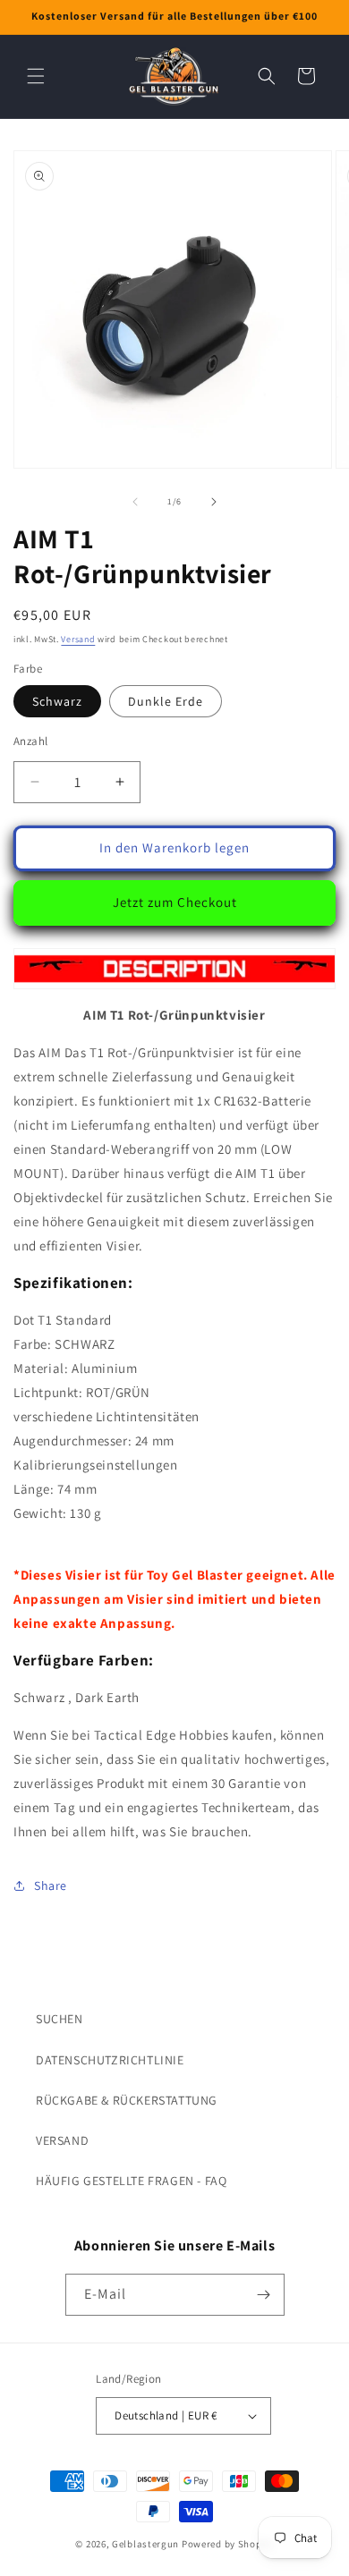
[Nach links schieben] (135, 502)
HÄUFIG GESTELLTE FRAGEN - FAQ (131, 2181)
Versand (78, 639)
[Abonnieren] (264, 2295)
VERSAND (62, 2140)
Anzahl (30, 741)
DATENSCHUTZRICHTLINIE (110, 2060)
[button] (36, 76)
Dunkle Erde (166, 701)
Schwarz (57, 701)
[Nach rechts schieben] (214, 502)
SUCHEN (60, 2019)
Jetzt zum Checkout (175, 902)
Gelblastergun (145, 2544)
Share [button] (51, 1885)
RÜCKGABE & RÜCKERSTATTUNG (127, 2100)
